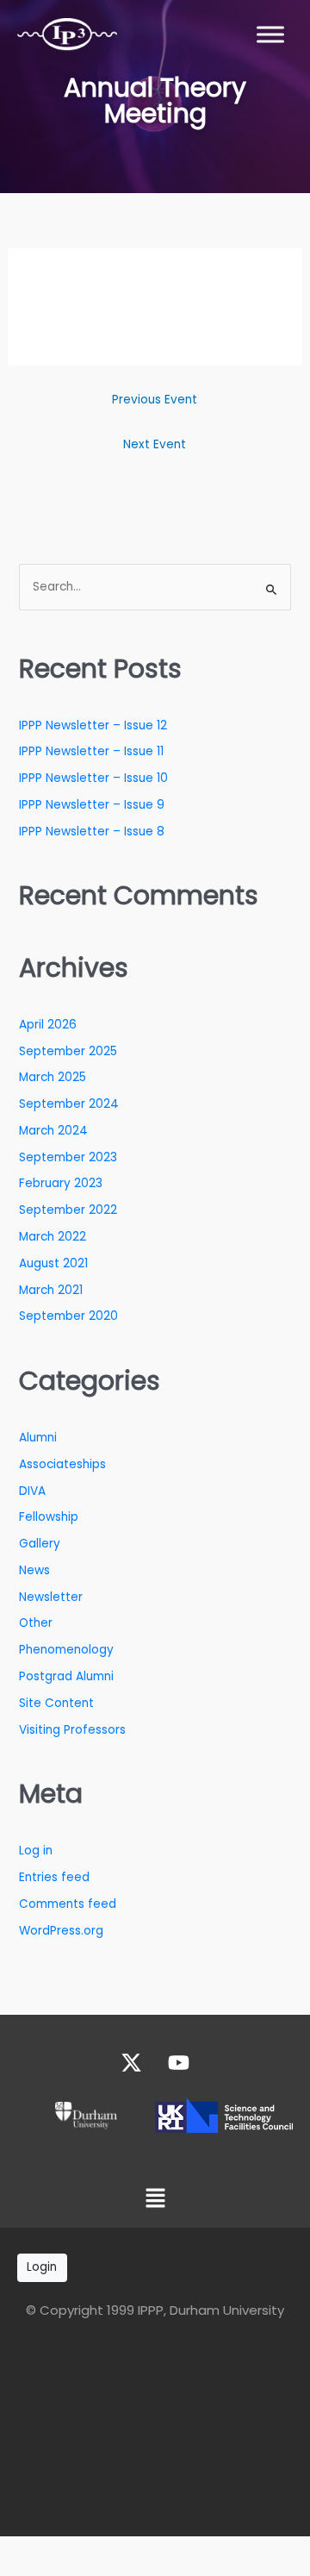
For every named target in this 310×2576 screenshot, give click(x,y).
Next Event (155, 444)
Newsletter (51, 1597)
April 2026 (48, 1025)
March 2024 (53, 1131)
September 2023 (68, 1157)
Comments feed (68, 1904)
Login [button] (42, 2267)
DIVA (32, 1491)
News (34, 1570)
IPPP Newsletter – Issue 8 (92, 832)
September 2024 (69, 1104)
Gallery (40, 1544)
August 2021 (53, 1263)
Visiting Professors (72, 1730)
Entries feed (54, 1877)
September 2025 (68, 1051)
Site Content (56, 1703)
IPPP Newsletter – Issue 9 (92, 805)
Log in (36, 1851)
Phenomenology (66, 1650)
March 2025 (53, 1077)
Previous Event (155, 400)
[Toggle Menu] (270, 34)
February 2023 (61, 1183)
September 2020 (68, 1316)
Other (36, 1623)
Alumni (38, 1438)
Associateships (62, 1464)
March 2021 (51, 1290)
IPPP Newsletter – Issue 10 (93, 778)
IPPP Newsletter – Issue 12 (93, 725)
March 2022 (53, 1237)
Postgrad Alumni (66, 1676)
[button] (155, 2200)
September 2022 (68, 1210)
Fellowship (49, 1517)
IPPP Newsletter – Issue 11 (91, 751)
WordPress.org (61, 1931)
